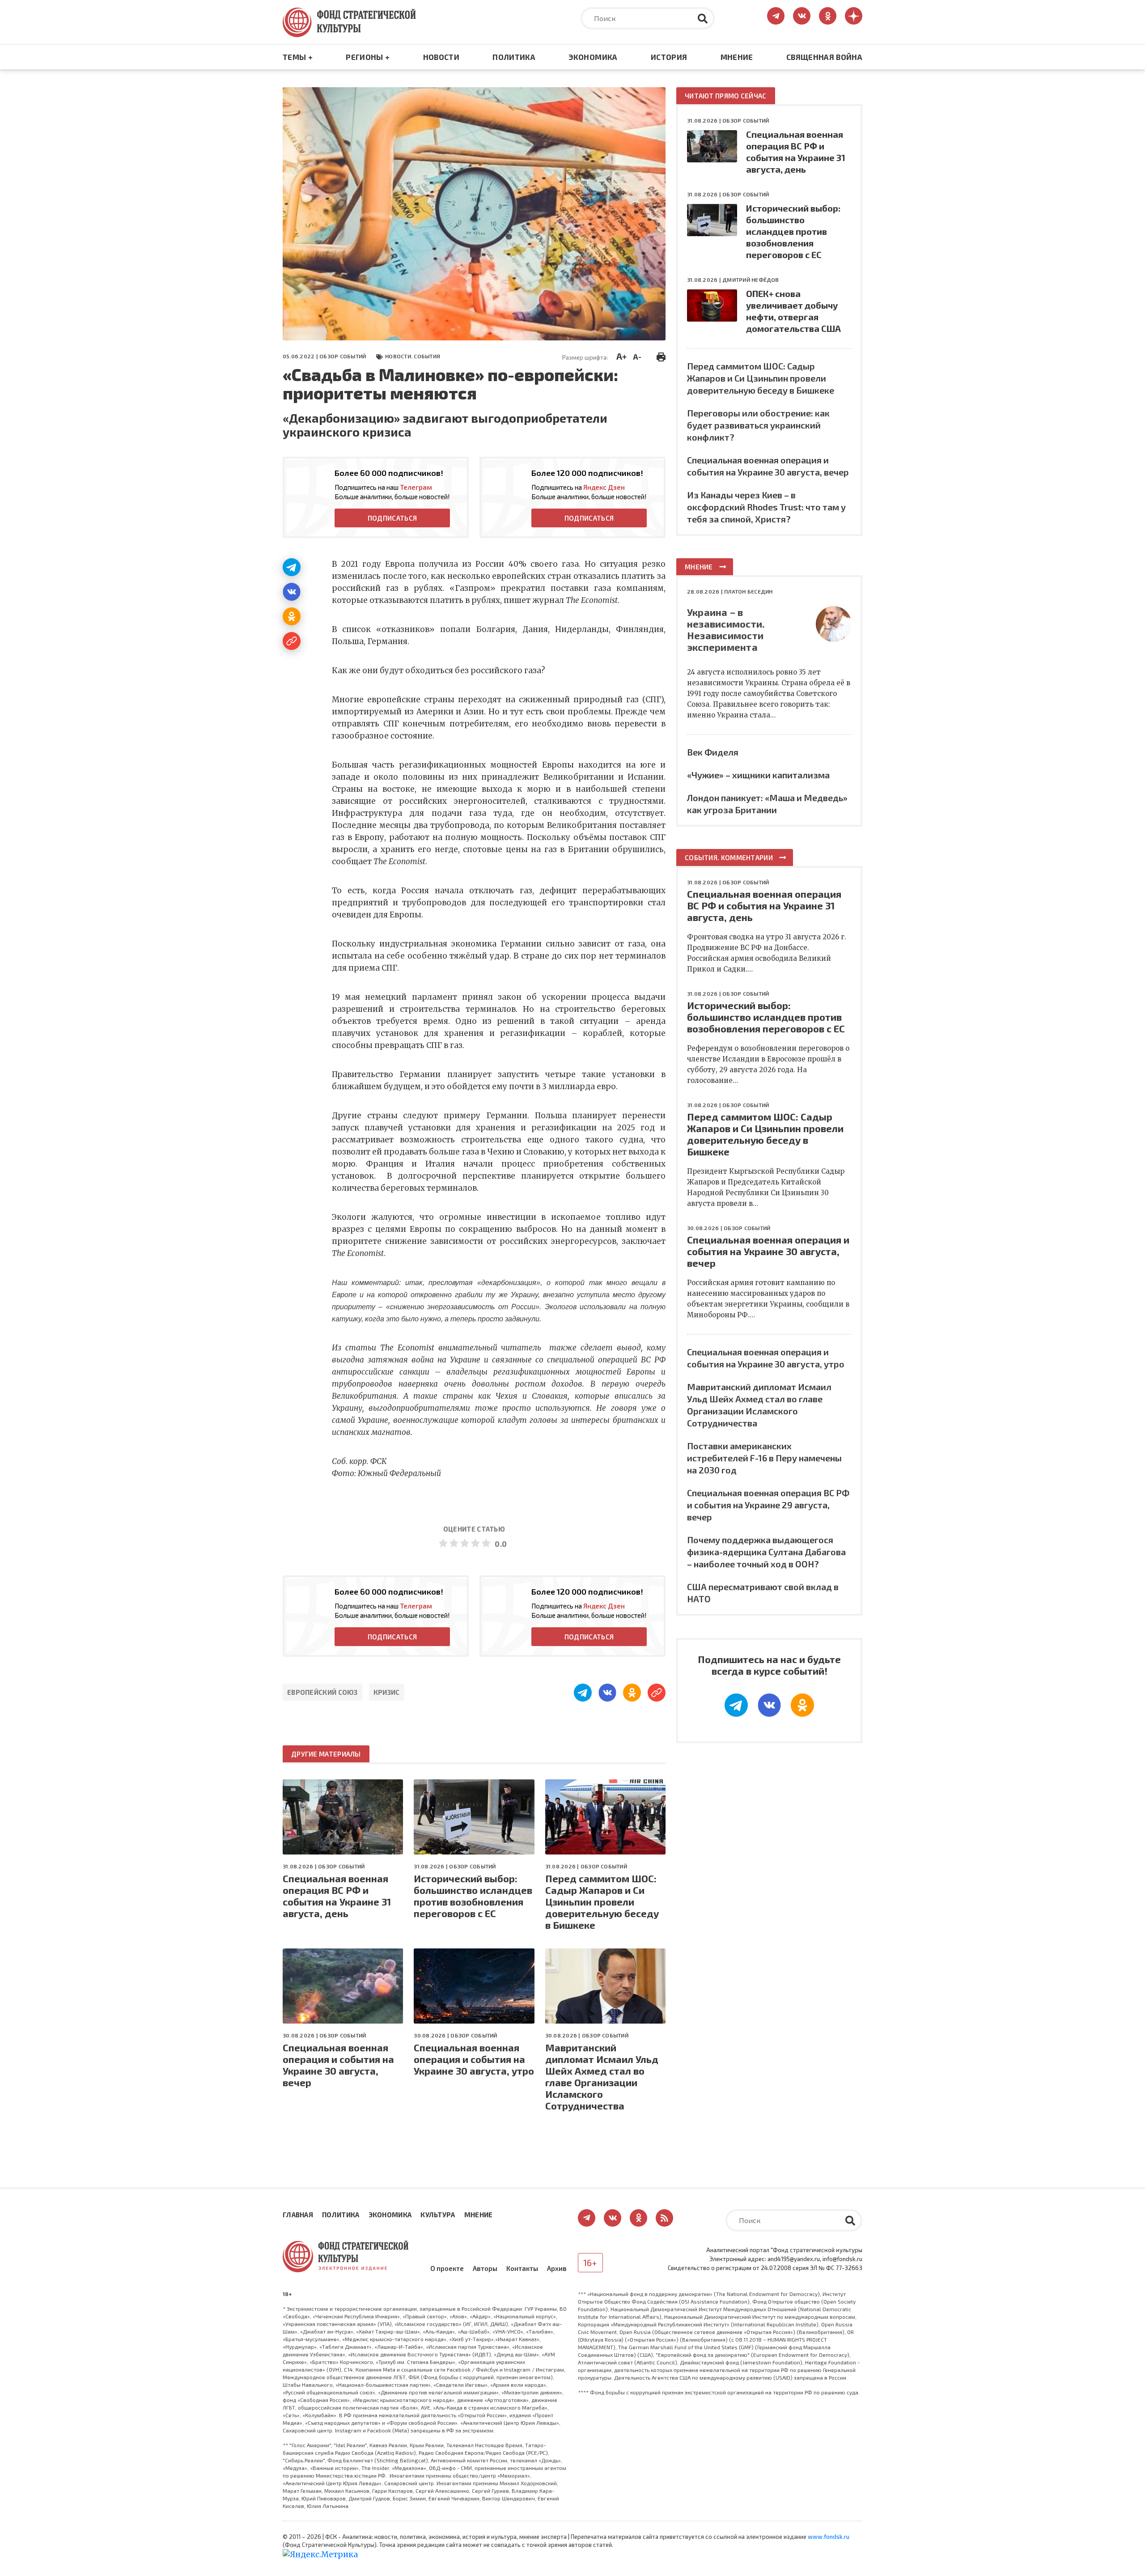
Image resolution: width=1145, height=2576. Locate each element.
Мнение (737, 57)
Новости (441, 57)
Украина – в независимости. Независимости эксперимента (726, 629)
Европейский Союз (322, 1692)
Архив (557, 2268)
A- (637, 356)
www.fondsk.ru (829, 2537)
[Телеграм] (292, 567)
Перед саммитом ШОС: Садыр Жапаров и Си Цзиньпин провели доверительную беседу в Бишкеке (602, 1901)
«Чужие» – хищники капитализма (758, 775)
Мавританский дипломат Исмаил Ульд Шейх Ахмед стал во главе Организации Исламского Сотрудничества (602, 2076)
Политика (514, 57)
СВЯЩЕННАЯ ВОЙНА (824, 57)
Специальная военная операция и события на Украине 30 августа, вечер (338, 2065)
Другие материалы (326, 1754)
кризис (387, 1692)
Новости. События (413, 356)
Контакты (522, 2268)
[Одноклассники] (292, 616)
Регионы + (368, 57)
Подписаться (392, 518)
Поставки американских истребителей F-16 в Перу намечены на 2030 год (764, 1458)
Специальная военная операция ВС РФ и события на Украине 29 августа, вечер (768, 1505)
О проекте (447, 2268)
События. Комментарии (729, 857)
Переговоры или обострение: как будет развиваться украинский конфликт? (758, 425)
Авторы (485, 2268)
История (669, 57)
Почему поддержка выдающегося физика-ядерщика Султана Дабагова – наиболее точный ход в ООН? (766, 1552)
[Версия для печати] (661, 356)
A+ (621, 356)
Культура (438, 2215)
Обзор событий (343, 356)
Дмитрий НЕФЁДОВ (751, 280)
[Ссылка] (292, 641)
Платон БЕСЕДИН (748, 591)
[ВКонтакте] (292, 592)
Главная (298, 2215)
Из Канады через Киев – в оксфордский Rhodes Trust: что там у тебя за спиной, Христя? (766, 507)
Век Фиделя (713, 752)
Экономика (593, 57)
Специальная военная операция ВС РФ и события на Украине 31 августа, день (337, 1896)
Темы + (298, 57)
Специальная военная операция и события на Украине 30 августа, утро (474, 2059)
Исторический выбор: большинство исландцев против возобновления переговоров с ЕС (473, 1896)
